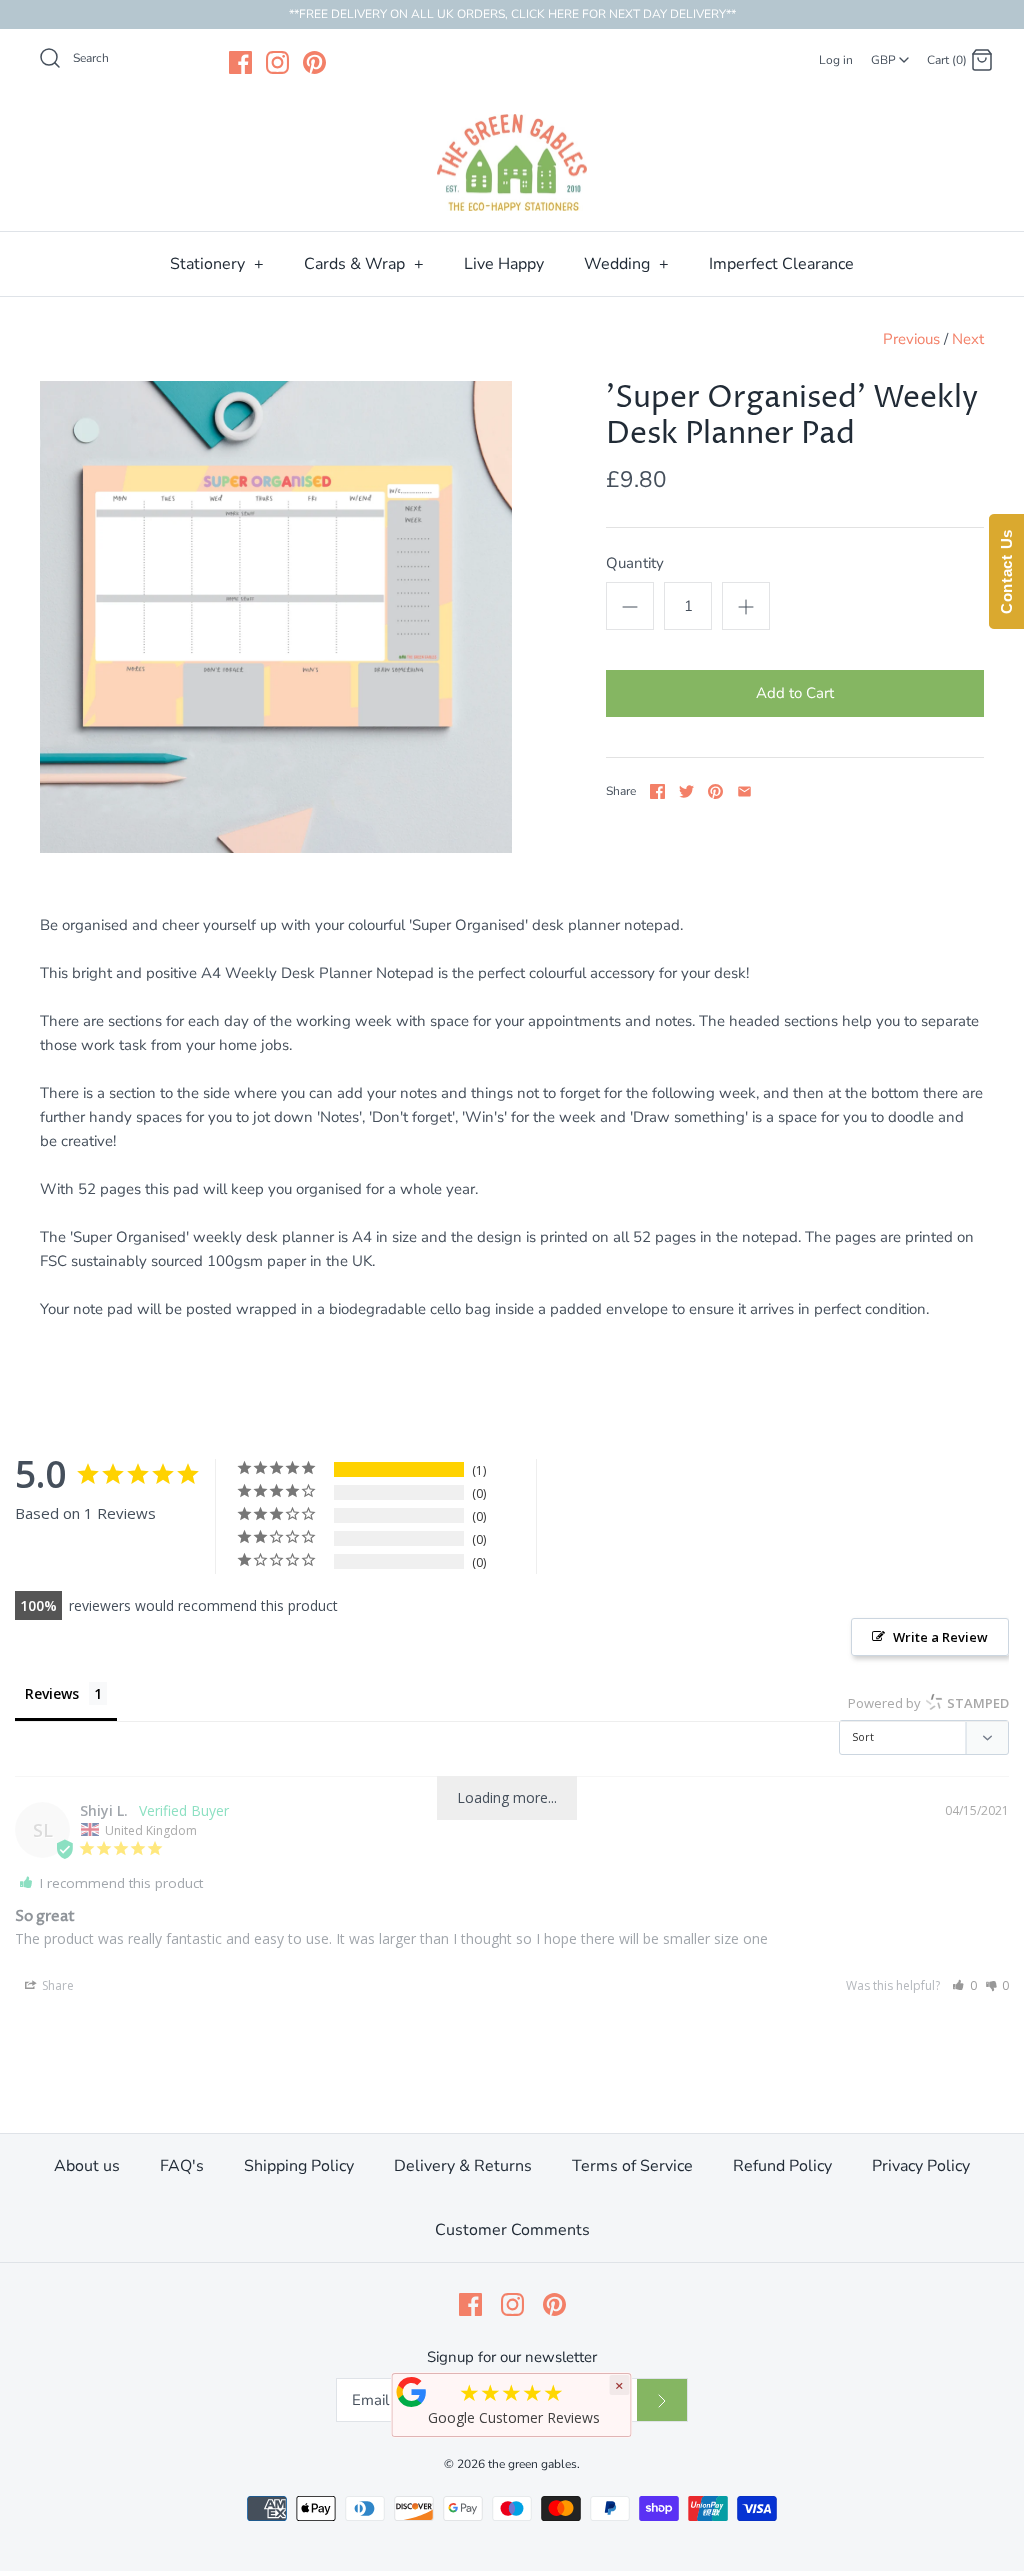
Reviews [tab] (52, 1693)
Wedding (626, 264)
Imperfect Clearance (781, 264)
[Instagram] (277, 62)
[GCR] (412, 2392)
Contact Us (1006, 571)
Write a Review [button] (940, 1637)
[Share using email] (744, 791)
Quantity (635, 563)
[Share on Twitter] (686, 791)
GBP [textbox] (891, 54)
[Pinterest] (314, 62)
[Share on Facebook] (657, 791)
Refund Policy (782, 2166)
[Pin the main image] (715, 791)
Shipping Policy (299, 2166)
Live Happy (504, 264)
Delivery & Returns (463, 2166)
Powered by (928, 1703)
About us (87, 2166)
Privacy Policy (921, 2166)
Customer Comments (512, 2230)
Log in (836, 60)
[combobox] (890, 53)
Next (968, 339)
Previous (911, 339)
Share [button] (56, 1985)
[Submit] (662, 2400)
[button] (964, 1985)
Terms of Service (632, 2166)
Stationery (217, 264)
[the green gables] (512, 163)
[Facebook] (240, 62)
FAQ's (182, 2166)
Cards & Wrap (364, 264)
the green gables (532, 2464)
